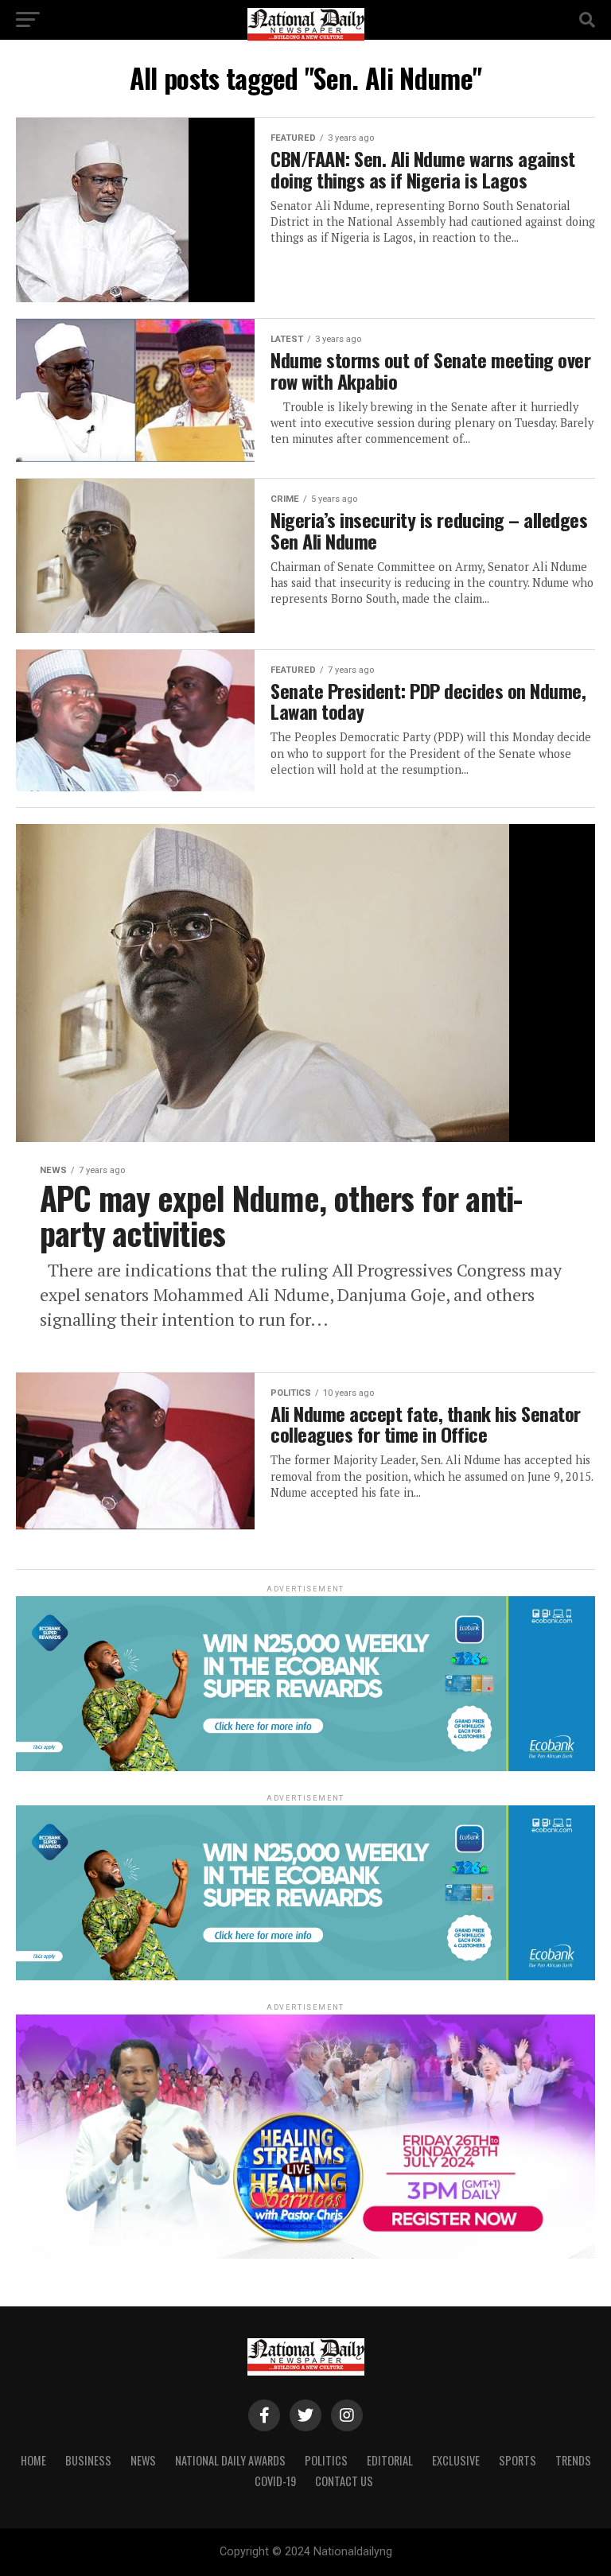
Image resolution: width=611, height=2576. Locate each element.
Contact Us (344, 2481)
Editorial (390, 2460)
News (143, 2460)
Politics (326, 2460)
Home (33, 2460)
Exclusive (456, 2460)
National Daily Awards (230, 2460)
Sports (518, 2460)
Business (88, 2460)
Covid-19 (275, 2481)
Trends (573, 2460)
